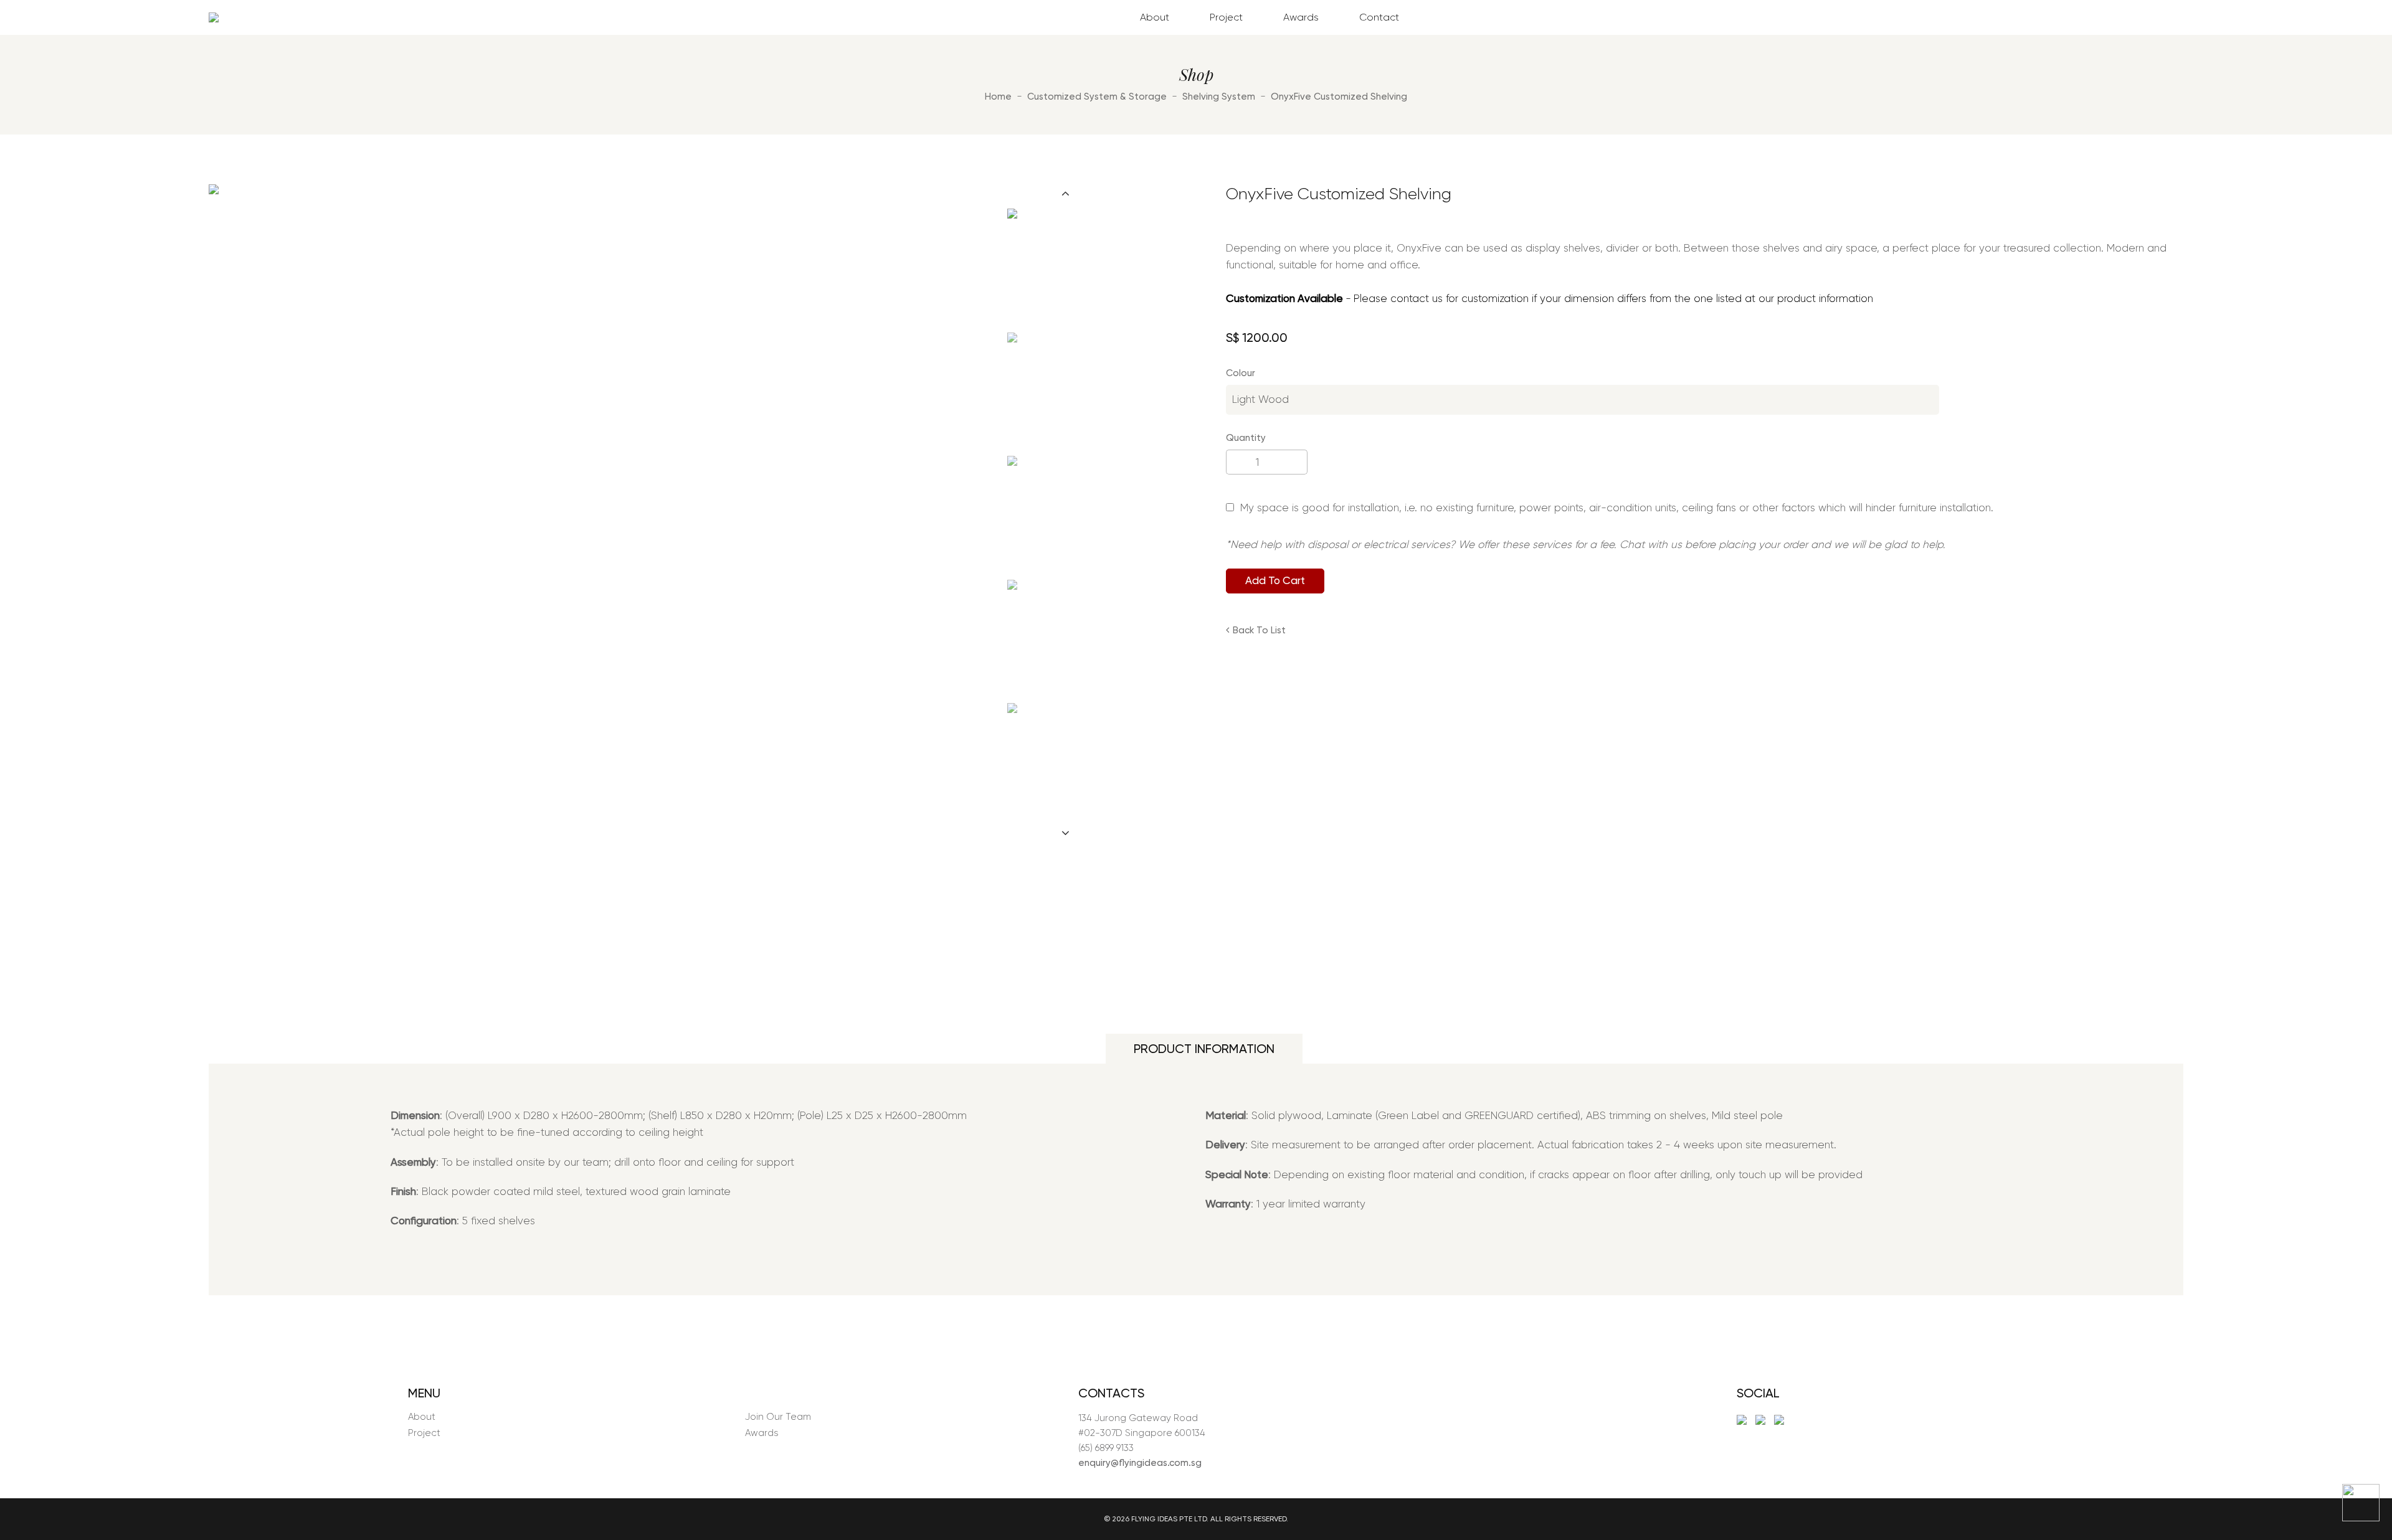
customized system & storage (1097, 97)
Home (998, 97)
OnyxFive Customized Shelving (1339, 97)
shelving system (1219, 97)
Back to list (1259, 630)
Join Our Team (778, 1417)
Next (1065, 833)
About (1155, 17)
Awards (1301, 17)
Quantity (1246, 438)
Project (1226, 17)
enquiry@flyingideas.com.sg (1140, 1463)
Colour (1241, 373)
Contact (1379, 17)
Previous (1065, 193)
